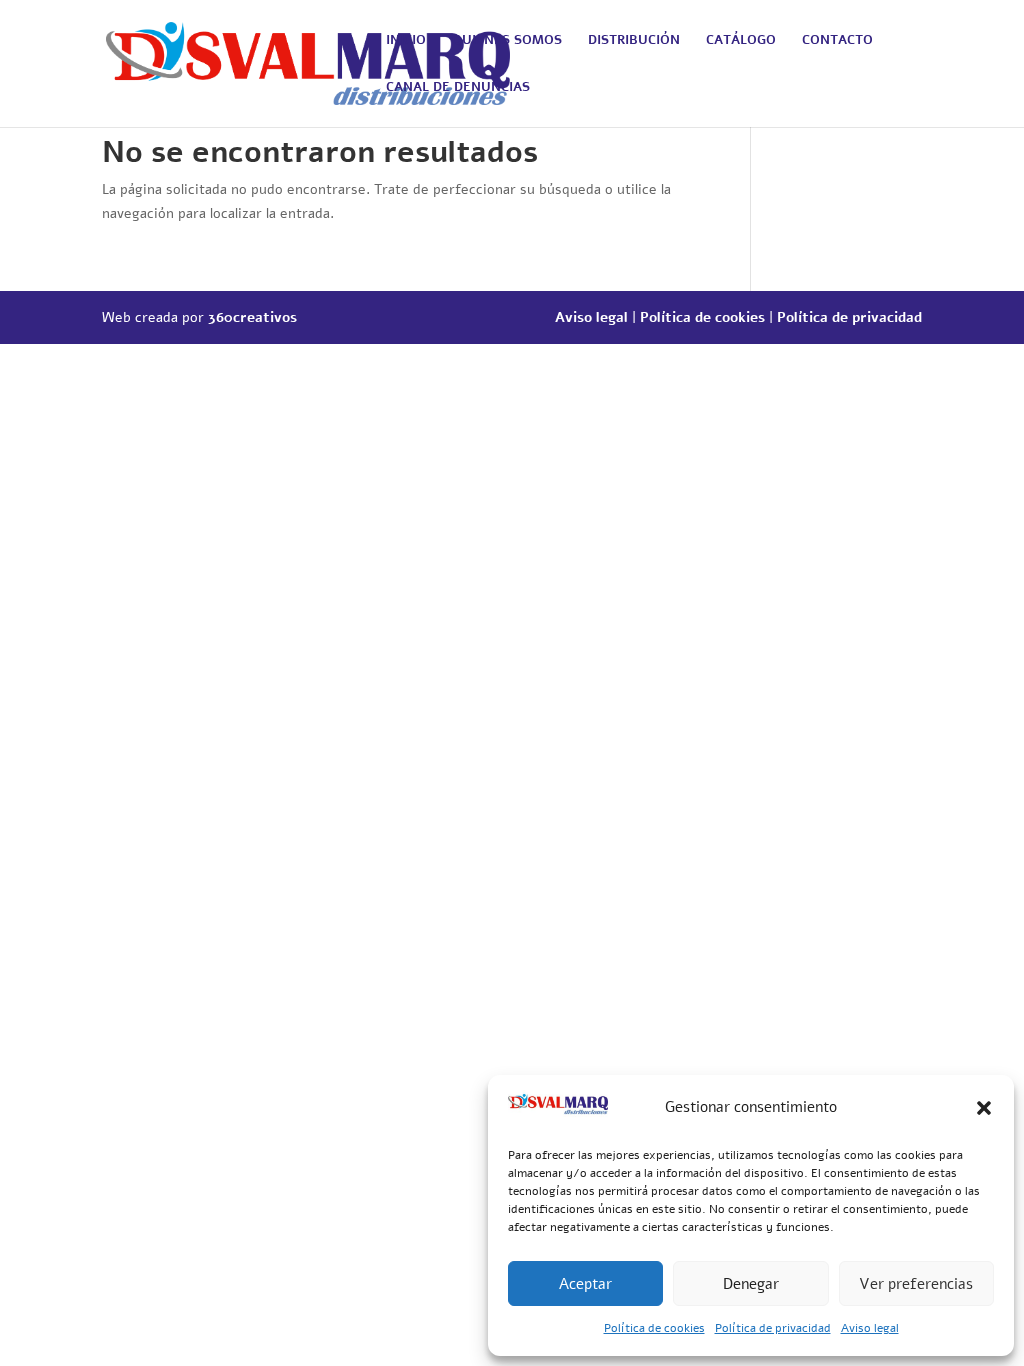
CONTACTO (837, 41)
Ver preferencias (916, 1284)
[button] (984, 1108)
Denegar (751, 1284)
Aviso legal (870, 1328)
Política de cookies (654, 1328)
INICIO (406, 41)
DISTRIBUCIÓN (634, 41)
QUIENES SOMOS (507, 41)
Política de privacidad (773, 1328)
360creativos (252, 317)
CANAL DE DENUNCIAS (458, 88)
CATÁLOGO (741, 41)
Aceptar (585, 1284)
